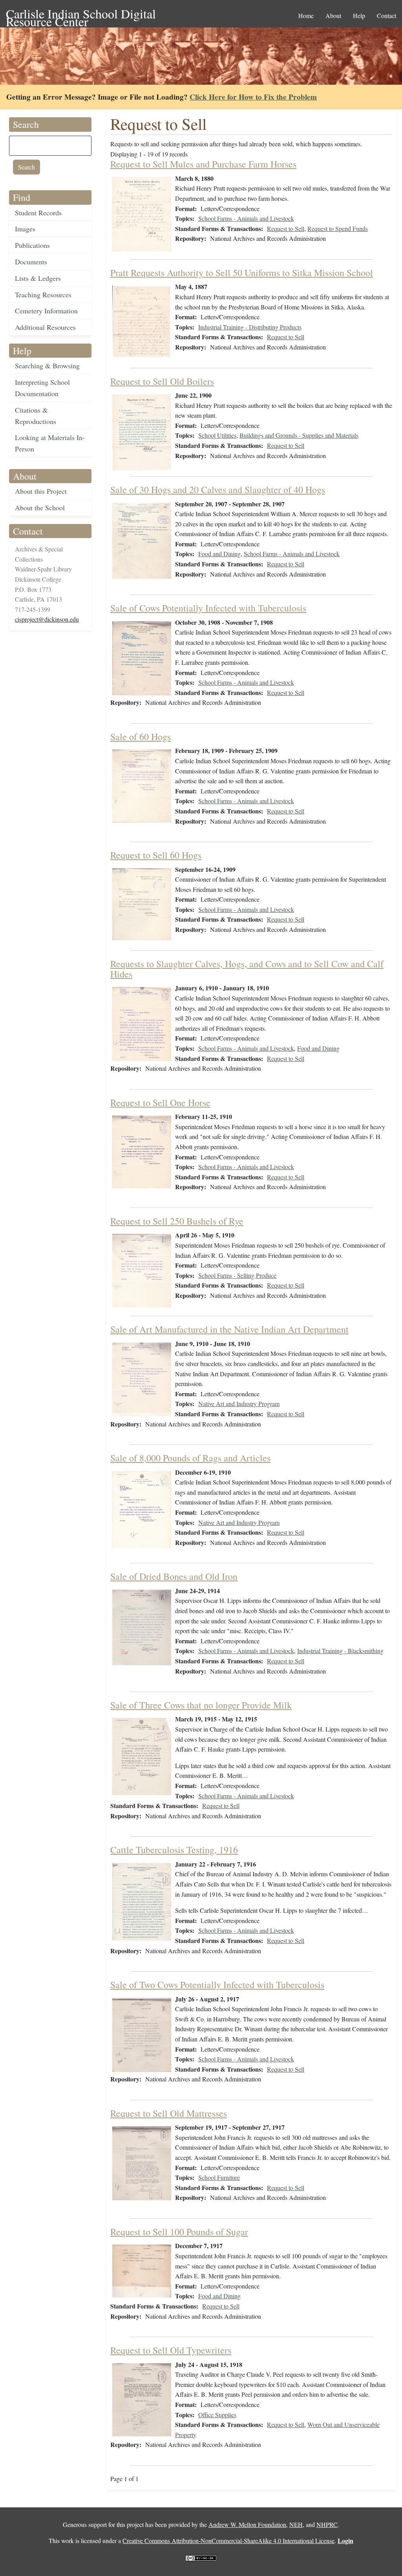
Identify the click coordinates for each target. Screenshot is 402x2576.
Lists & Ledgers (38, 278)
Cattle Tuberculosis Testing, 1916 (174, 1850)
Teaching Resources (43, 295)
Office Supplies (217, 2415)
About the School (40, 508)
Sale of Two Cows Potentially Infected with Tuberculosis (217, 1985)
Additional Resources (45, 327)
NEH (296, 2524)
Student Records (38, 213)
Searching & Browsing (47, 366)
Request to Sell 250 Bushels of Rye (177, 1221)
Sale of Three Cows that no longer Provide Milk (201, 1705)
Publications (32, 245)
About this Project (41, 491)
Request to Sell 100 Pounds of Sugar (179, 2232)
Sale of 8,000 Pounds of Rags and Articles (190, 1458)
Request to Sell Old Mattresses (169, 2113)
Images (25, 229)
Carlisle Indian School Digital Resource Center (81, 14)
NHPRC (327, 2524)
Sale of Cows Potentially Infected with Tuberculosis (208, 608)
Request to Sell (286, 228)
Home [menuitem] (306, 15)
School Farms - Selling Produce (237, 1275)
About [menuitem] (333, 15)
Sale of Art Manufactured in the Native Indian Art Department (229, 1329)
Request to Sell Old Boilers (162, 381)
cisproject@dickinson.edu (47, 619)
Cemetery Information (46, 311)
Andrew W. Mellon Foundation (247, 2524)
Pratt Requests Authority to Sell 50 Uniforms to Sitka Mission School (242, 273)
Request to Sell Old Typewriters (171, 2350)
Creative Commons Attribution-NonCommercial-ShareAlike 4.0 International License (228, 2541)
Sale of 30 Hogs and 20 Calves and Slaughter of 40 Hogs (218, 489)
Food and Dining (219, 554)
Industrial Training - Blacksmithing (340, 1651)
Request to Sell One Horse (160, 1102)
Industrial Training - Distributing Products (250, 327)
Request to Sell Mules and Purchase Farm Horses (203, 164)
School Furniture (219, 2177)
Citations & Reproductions (36, 416)
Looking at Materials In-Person (50, 443)
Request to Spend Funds (338, 228)
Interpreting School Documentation (42, 388)
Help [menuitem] (359, 15)
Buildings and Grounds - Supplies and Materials (299, 435)
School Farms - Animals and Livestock (246, 218)
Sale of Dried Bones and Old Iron (174, 1576)
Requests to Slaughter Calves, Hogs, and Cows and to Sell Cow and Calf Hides (247, 969)
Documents (31, 262)
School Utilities (217, 435)
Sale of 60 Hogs (141, 737)
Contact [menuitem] (386, 15)
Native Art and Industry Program (239, 1404)
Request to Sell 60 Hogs (156, 855)
